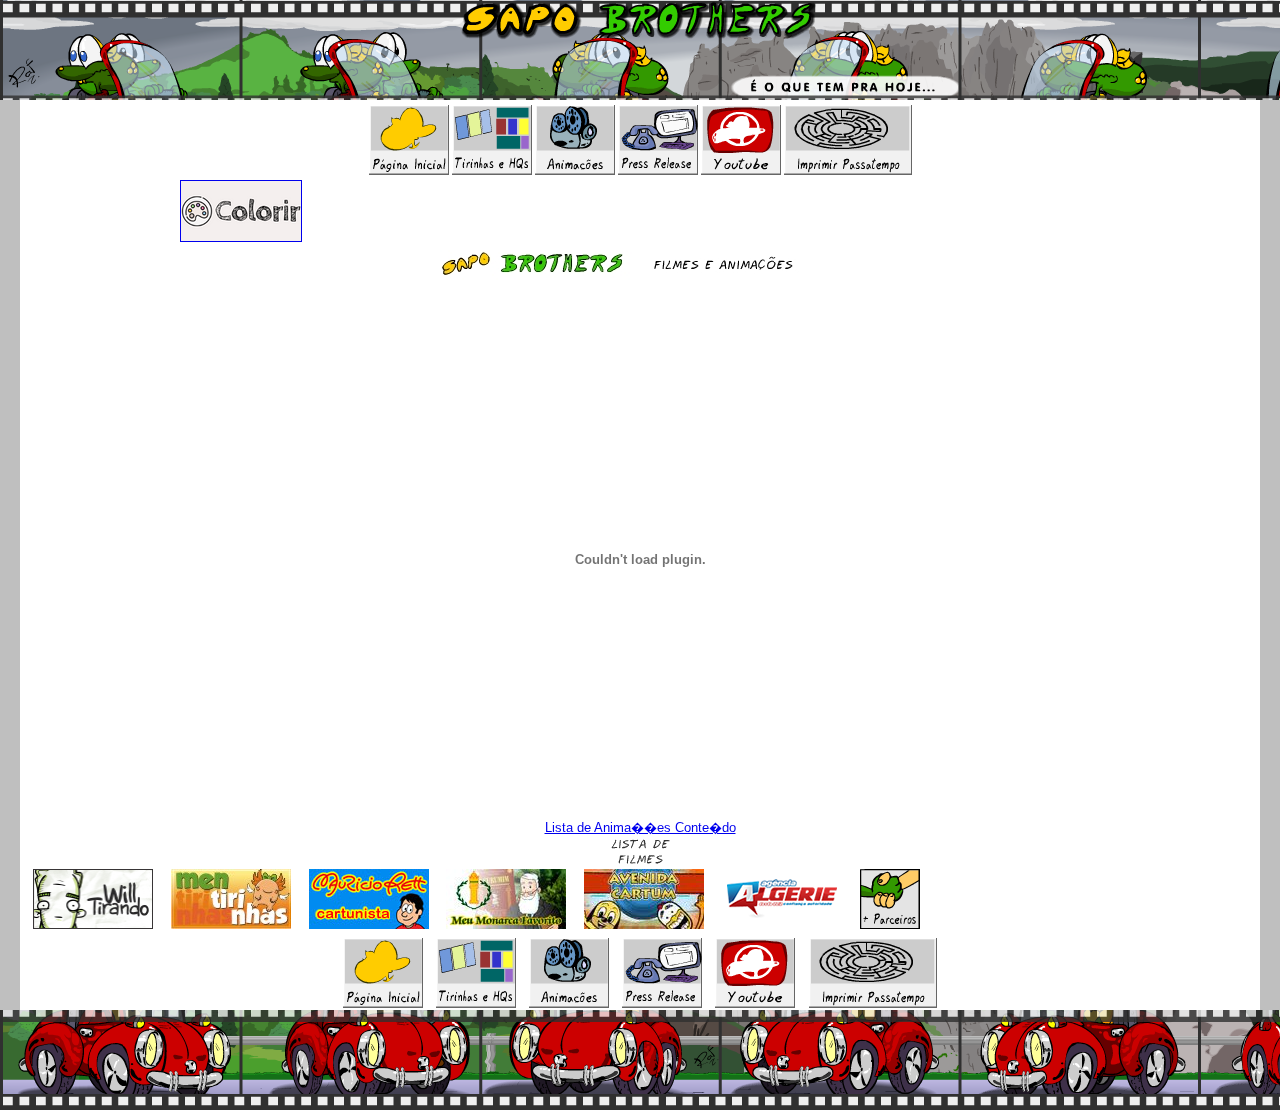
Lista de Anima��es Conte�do (640, 827)
